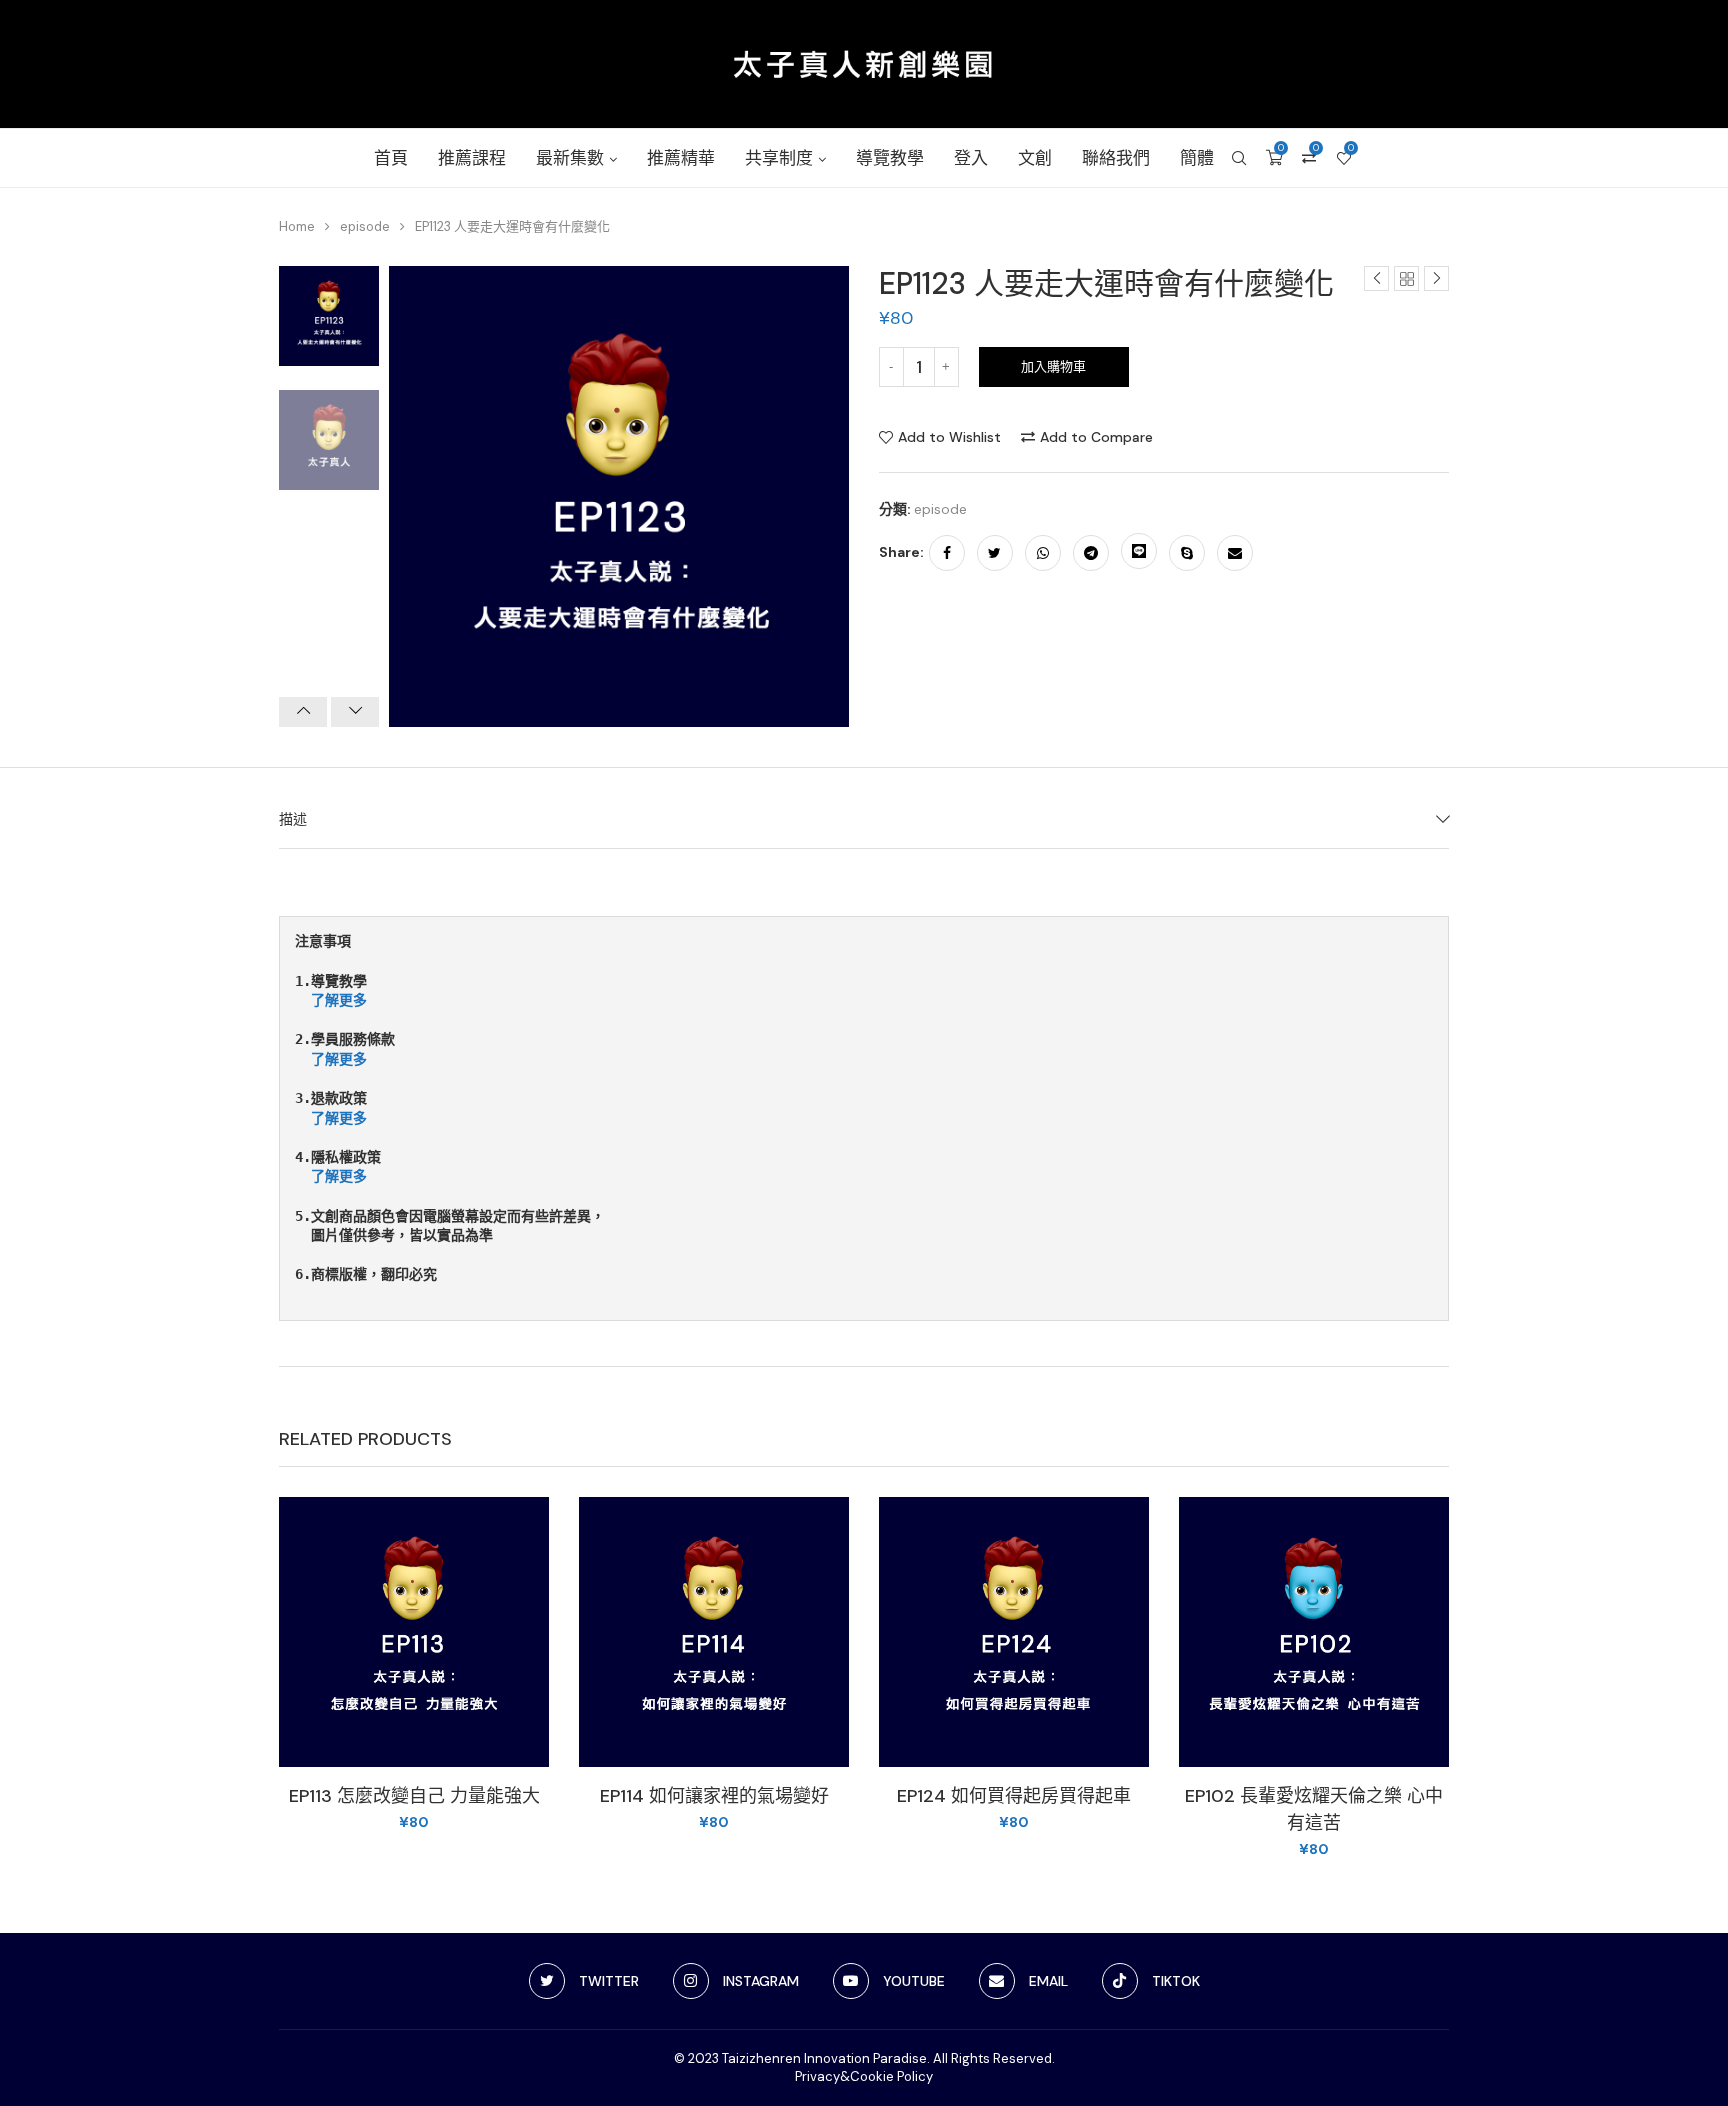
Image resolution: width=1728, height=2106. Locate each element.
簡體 (1197, 158)
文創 (1035, 158)
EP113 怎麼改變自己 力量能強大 (414, 1796)
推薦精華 (681, 158)
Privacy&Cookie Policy (864, 2076)
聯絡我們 (1116, 158)
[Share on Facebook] (947, 553)
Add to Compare (1096, 437)
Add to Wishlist (949, 437)
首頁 (391, 158)
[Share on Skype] (1187, 553)
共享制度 (779, 158)
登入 (971, 158)
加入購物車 (1053, 366)
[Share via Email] (1235, 553)
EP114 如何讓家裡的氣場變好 (714, 1796)
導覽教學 (890, 158)
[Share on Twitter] (995, 553)
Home (297, 226)
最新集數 (570, 158)
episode (365, 226)
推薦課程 (472, 158)
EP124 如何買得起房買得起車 (1014, 1796)
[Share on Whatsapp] (1043, 553)
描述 (293, 819)
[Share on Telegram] (1091, 553)
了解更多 (339, 1000)
